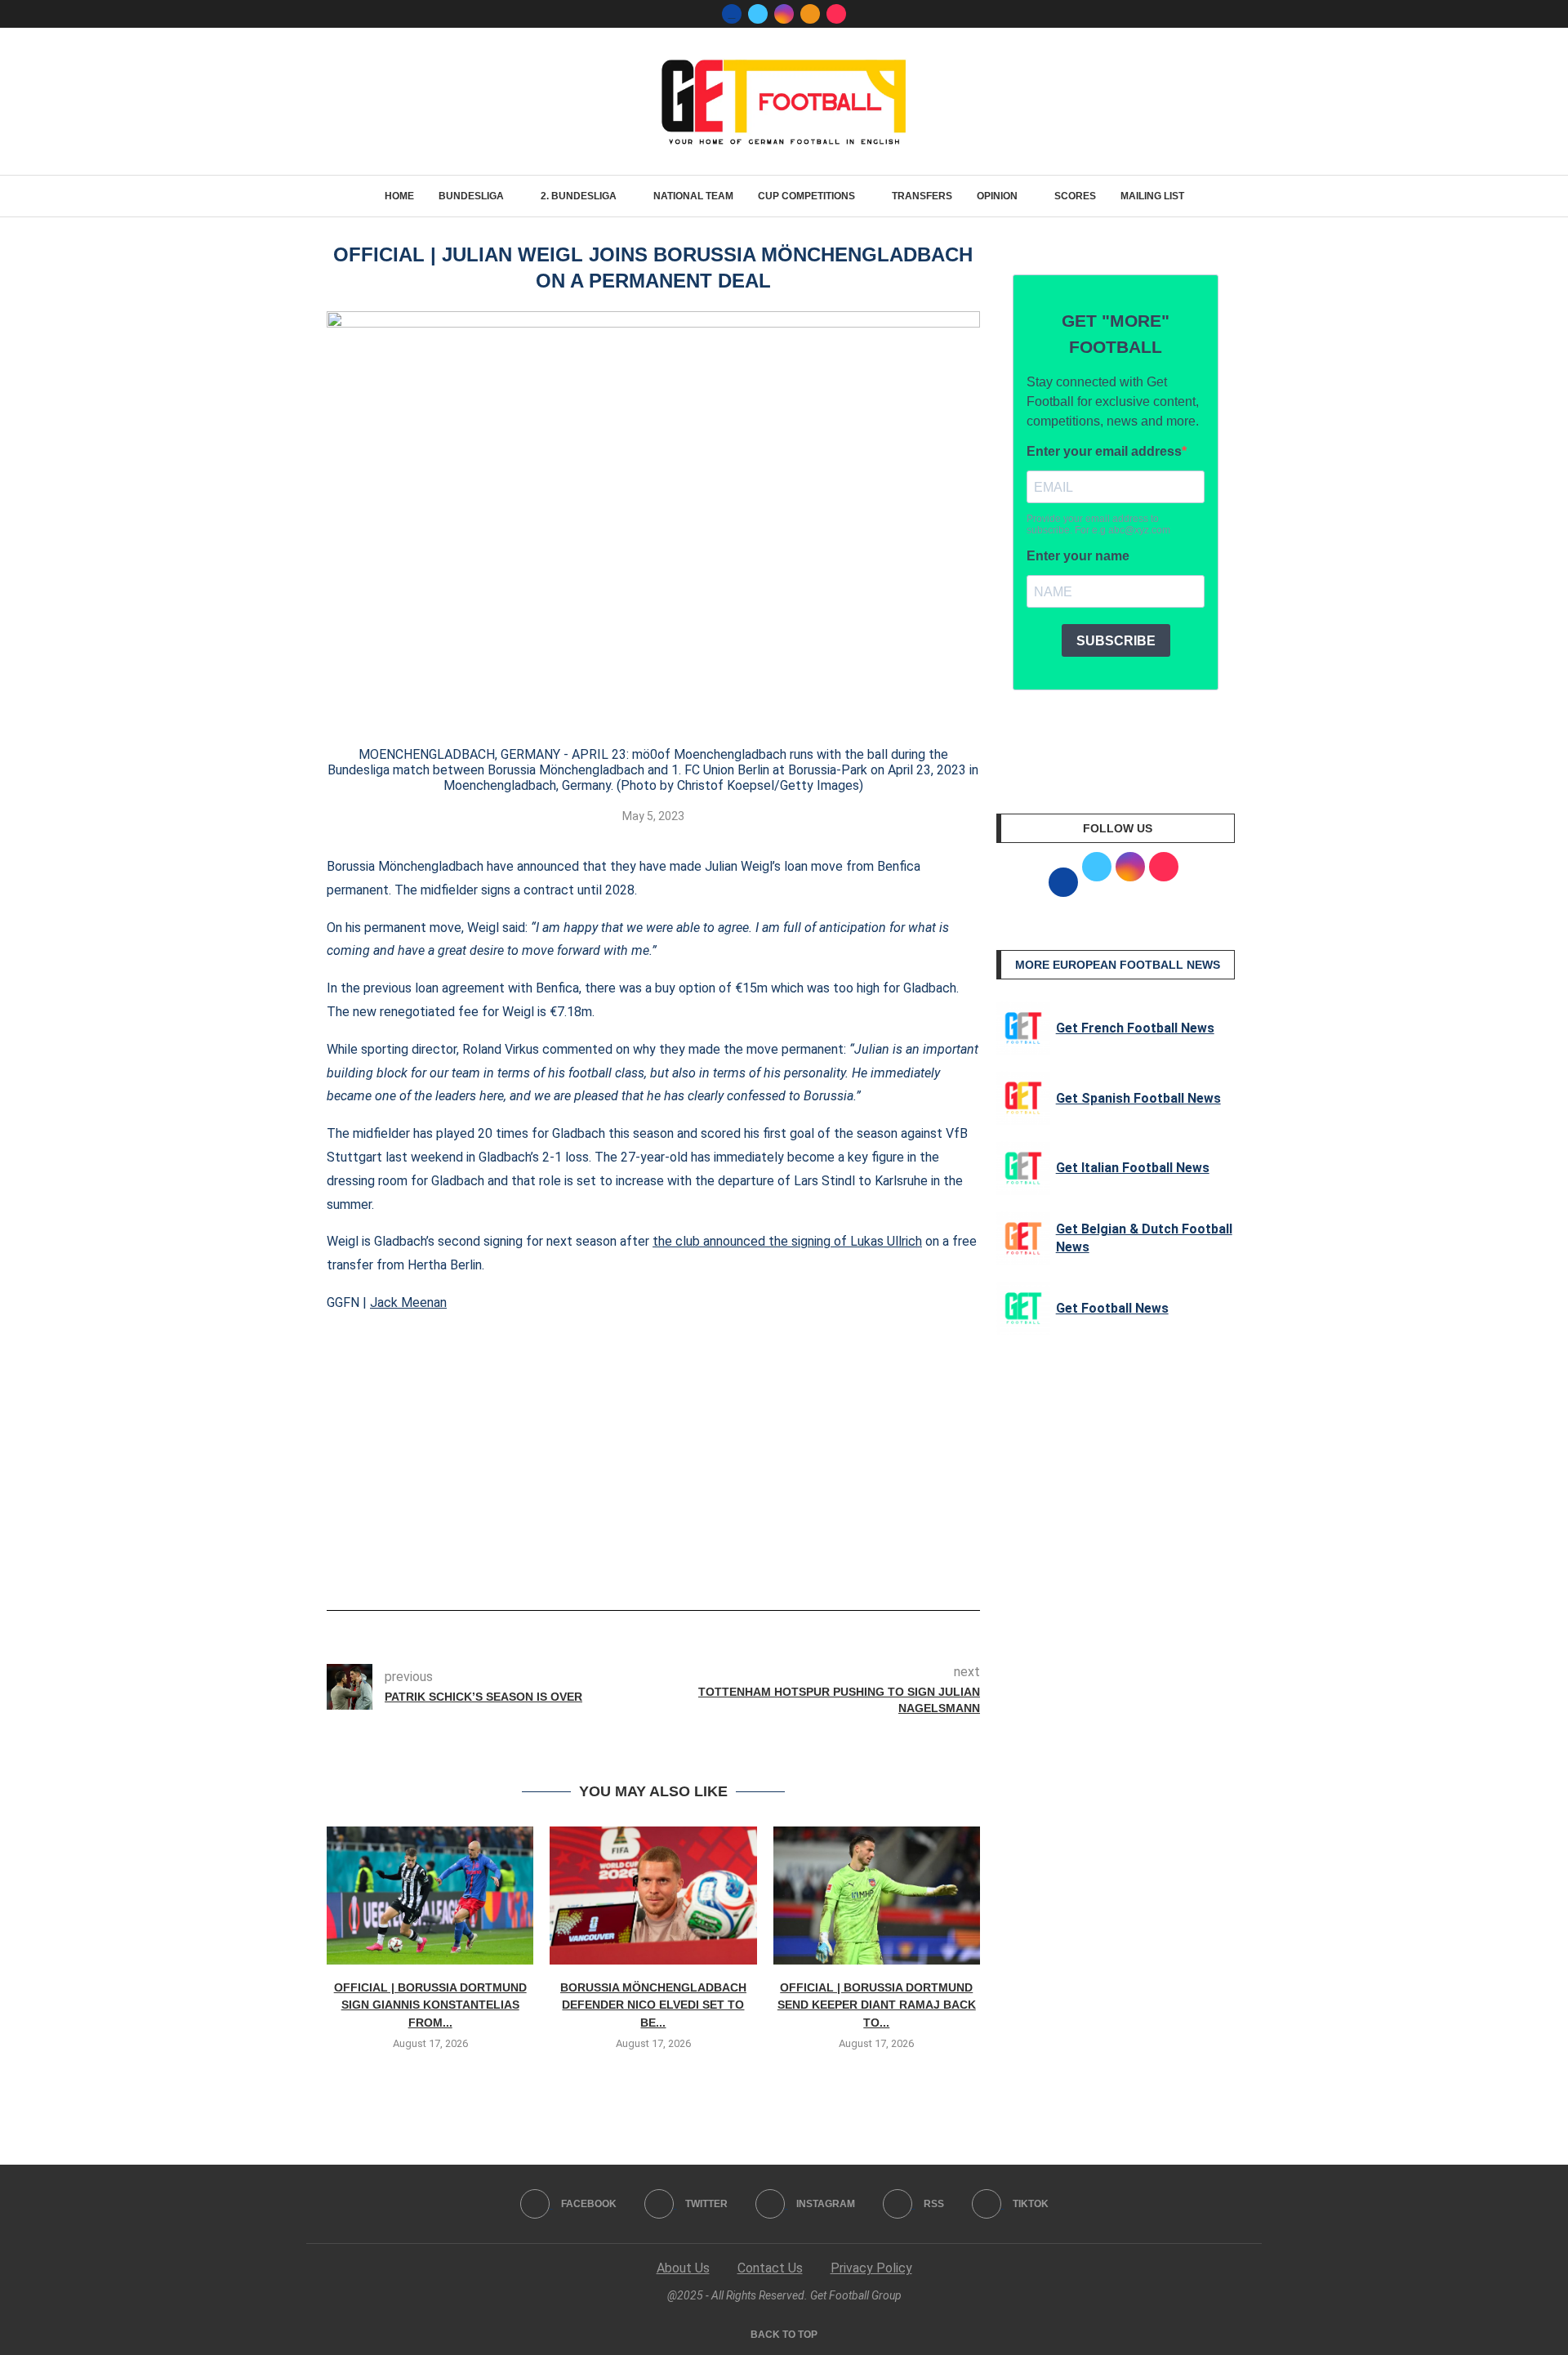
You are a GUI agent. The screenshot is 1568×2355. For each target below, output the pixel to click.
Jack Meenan (408, 1302)
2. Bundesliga (579, 196)
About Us (683, 2268)
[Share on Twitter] (660, 1564)
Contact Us (770, 2268)
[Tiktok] (836, 14)
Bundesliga (471, 196)
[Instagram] (784, 14)
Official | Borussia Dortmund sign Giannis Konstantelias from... (430, 2005)
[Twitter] (758, 14)
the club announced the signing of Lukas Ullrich (787, 1241)
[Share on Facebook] (628, 1564)
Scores (1075, 196)
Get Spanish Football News (1138, 1098)
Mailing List (1152, 196)
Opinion (997, 196)
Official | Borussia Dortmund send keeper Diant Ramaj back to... (877, 2005)
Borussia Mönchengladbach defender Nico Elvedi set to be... (653, 2005)
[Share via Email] (714, 1564)
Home (399, 196)
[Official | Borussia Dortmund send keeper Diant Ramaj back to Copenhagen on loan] (877, 1896)
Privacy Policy (871, 2268)
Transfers (922, 196)
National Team (693, 196)
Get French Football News (1135, 1028)
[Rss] (810, 14)
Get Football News (1112, 1308)
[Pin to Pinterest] (687, 1564)
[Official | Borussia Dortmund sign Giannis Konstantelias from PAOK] (430, 1896)
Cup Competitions (806, 196)
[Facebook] (732, 14)
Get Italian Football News (1133, 1168)
